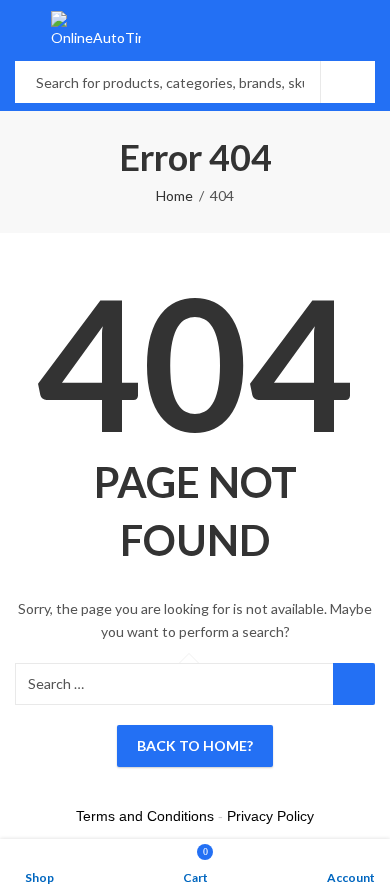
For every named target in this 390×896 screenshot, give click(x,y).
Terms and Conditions (145, 816)
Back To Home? (195, 745)
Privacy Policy (270, 816)
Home (174, 195)
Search (348, 82)
